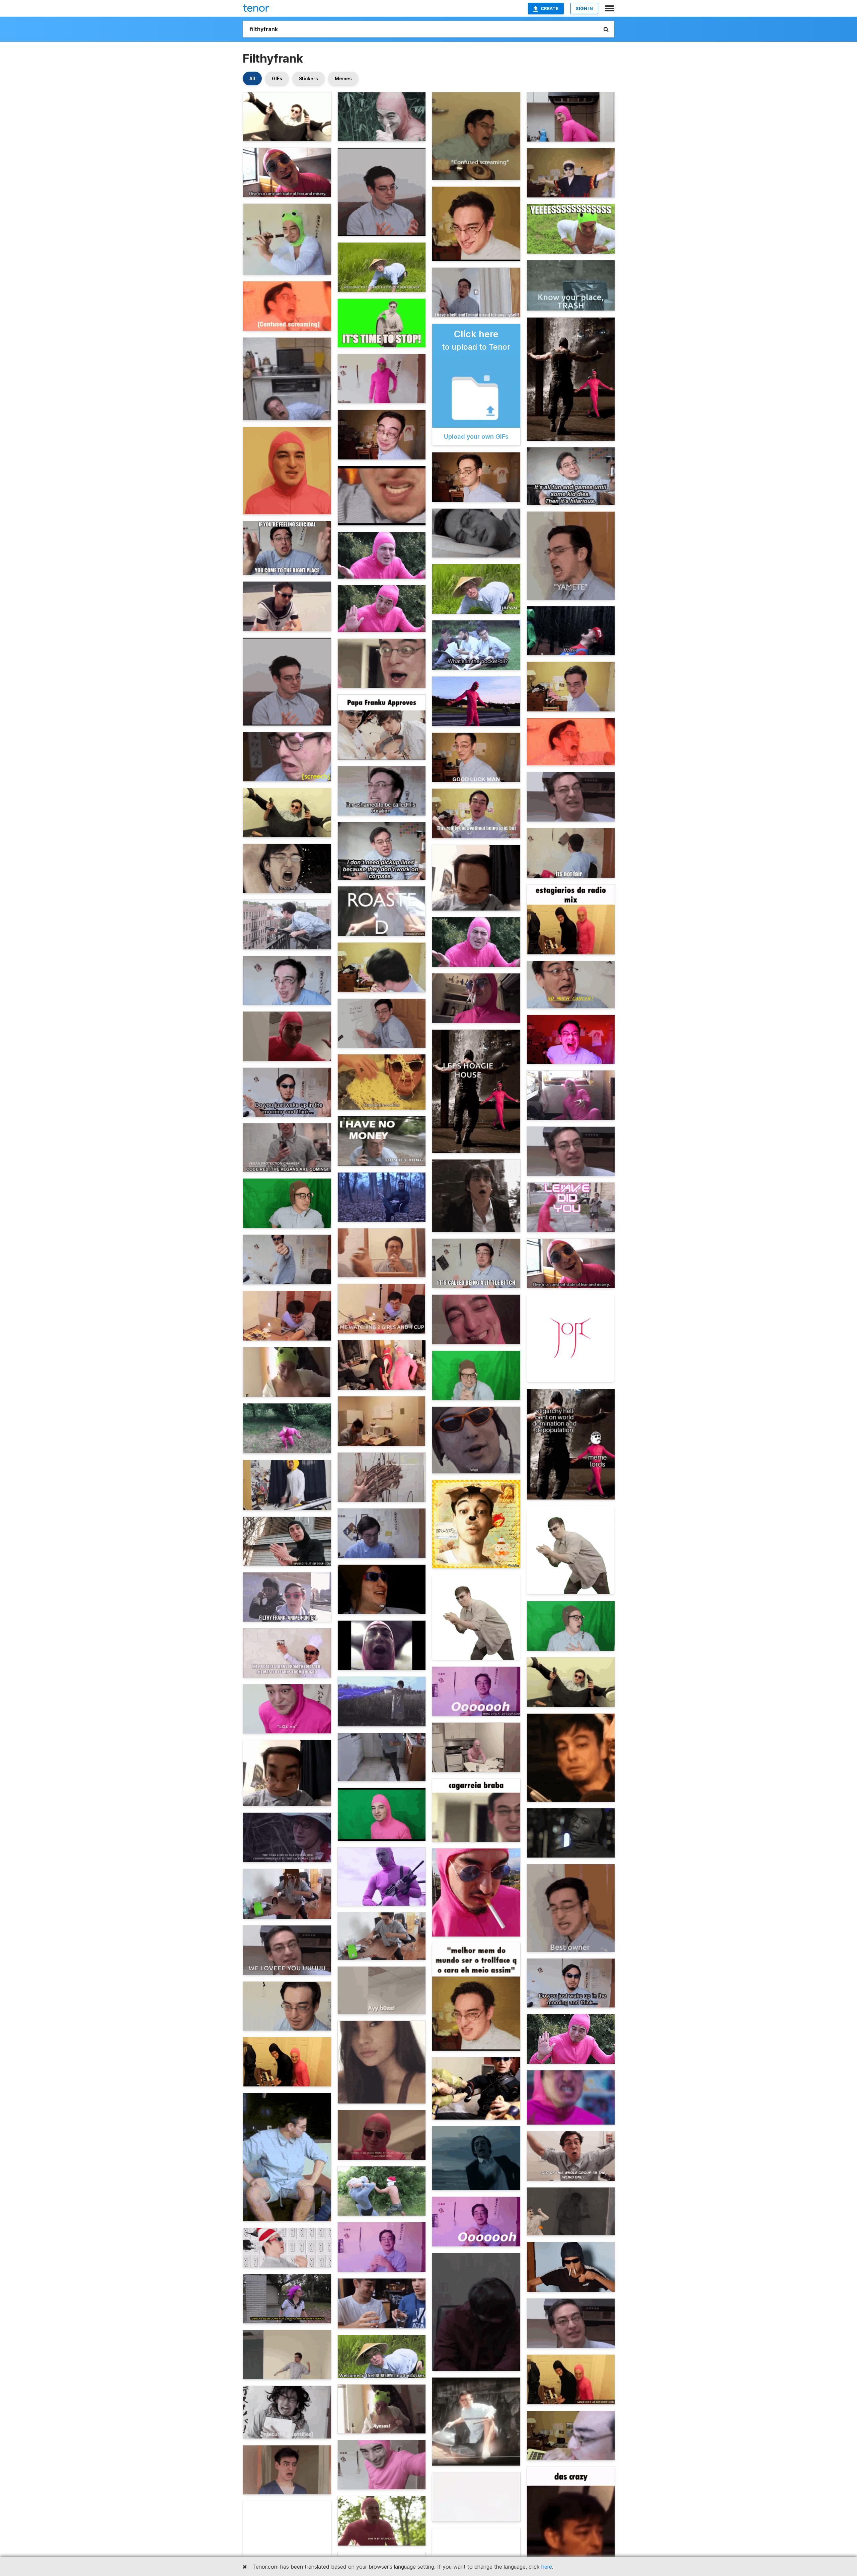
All (252, 78)
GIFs (277, 78)
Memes (343, 78)
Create (550, 8)
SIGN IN (584, 8)
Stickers (308, 78)
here (547, 2567)
